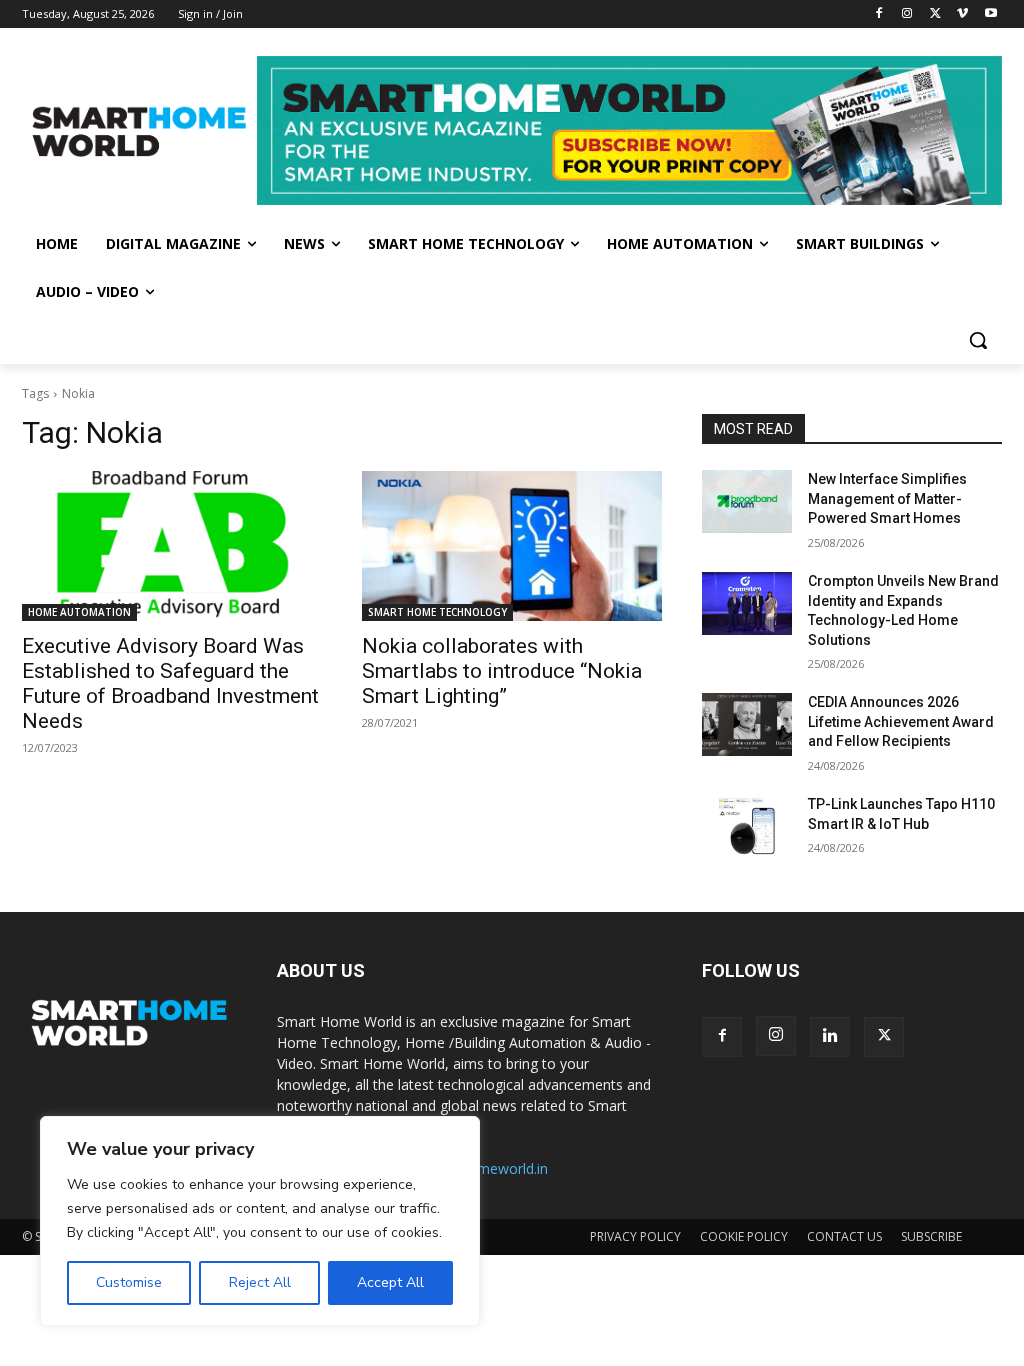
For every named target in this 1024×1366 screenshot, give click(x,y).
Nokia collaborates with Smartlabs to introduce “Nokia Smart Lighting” (502, 671)
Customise (129, 1282)
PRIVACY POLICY (635, 1236)
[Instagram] (907, 14)
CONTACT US (844, 1236)
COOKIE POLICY (744, 1236)
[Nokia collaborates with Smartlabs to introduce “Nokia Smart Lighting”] (512, 546)
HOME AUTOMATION (79, 612)
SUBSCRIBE (931, 1236)
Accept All (390, 1282)
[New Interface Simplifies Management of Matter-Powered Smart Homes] (747, 501)
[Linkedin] (830, 1037)
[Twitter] (935, 14)
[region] (260, 1221)
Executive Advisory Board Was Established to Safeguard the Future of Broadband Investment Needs (170, 683)
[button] (978, 340)
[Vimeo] (962, 14)
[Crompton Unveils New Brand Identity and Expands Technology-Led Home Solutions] (747, 603)
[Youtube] (990, 14)
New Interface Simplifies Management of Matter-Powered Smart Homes (887, 498)
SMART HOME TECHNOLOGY (437, 612)
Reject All (260, 1282)
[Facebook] (879, 14)
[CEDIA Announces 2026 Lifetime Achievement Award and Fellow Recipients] (747, 724)
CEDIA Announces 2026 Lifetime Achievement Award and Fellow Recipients (901, 721)
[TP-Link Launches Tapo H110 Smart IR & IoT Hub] (747, 826)
